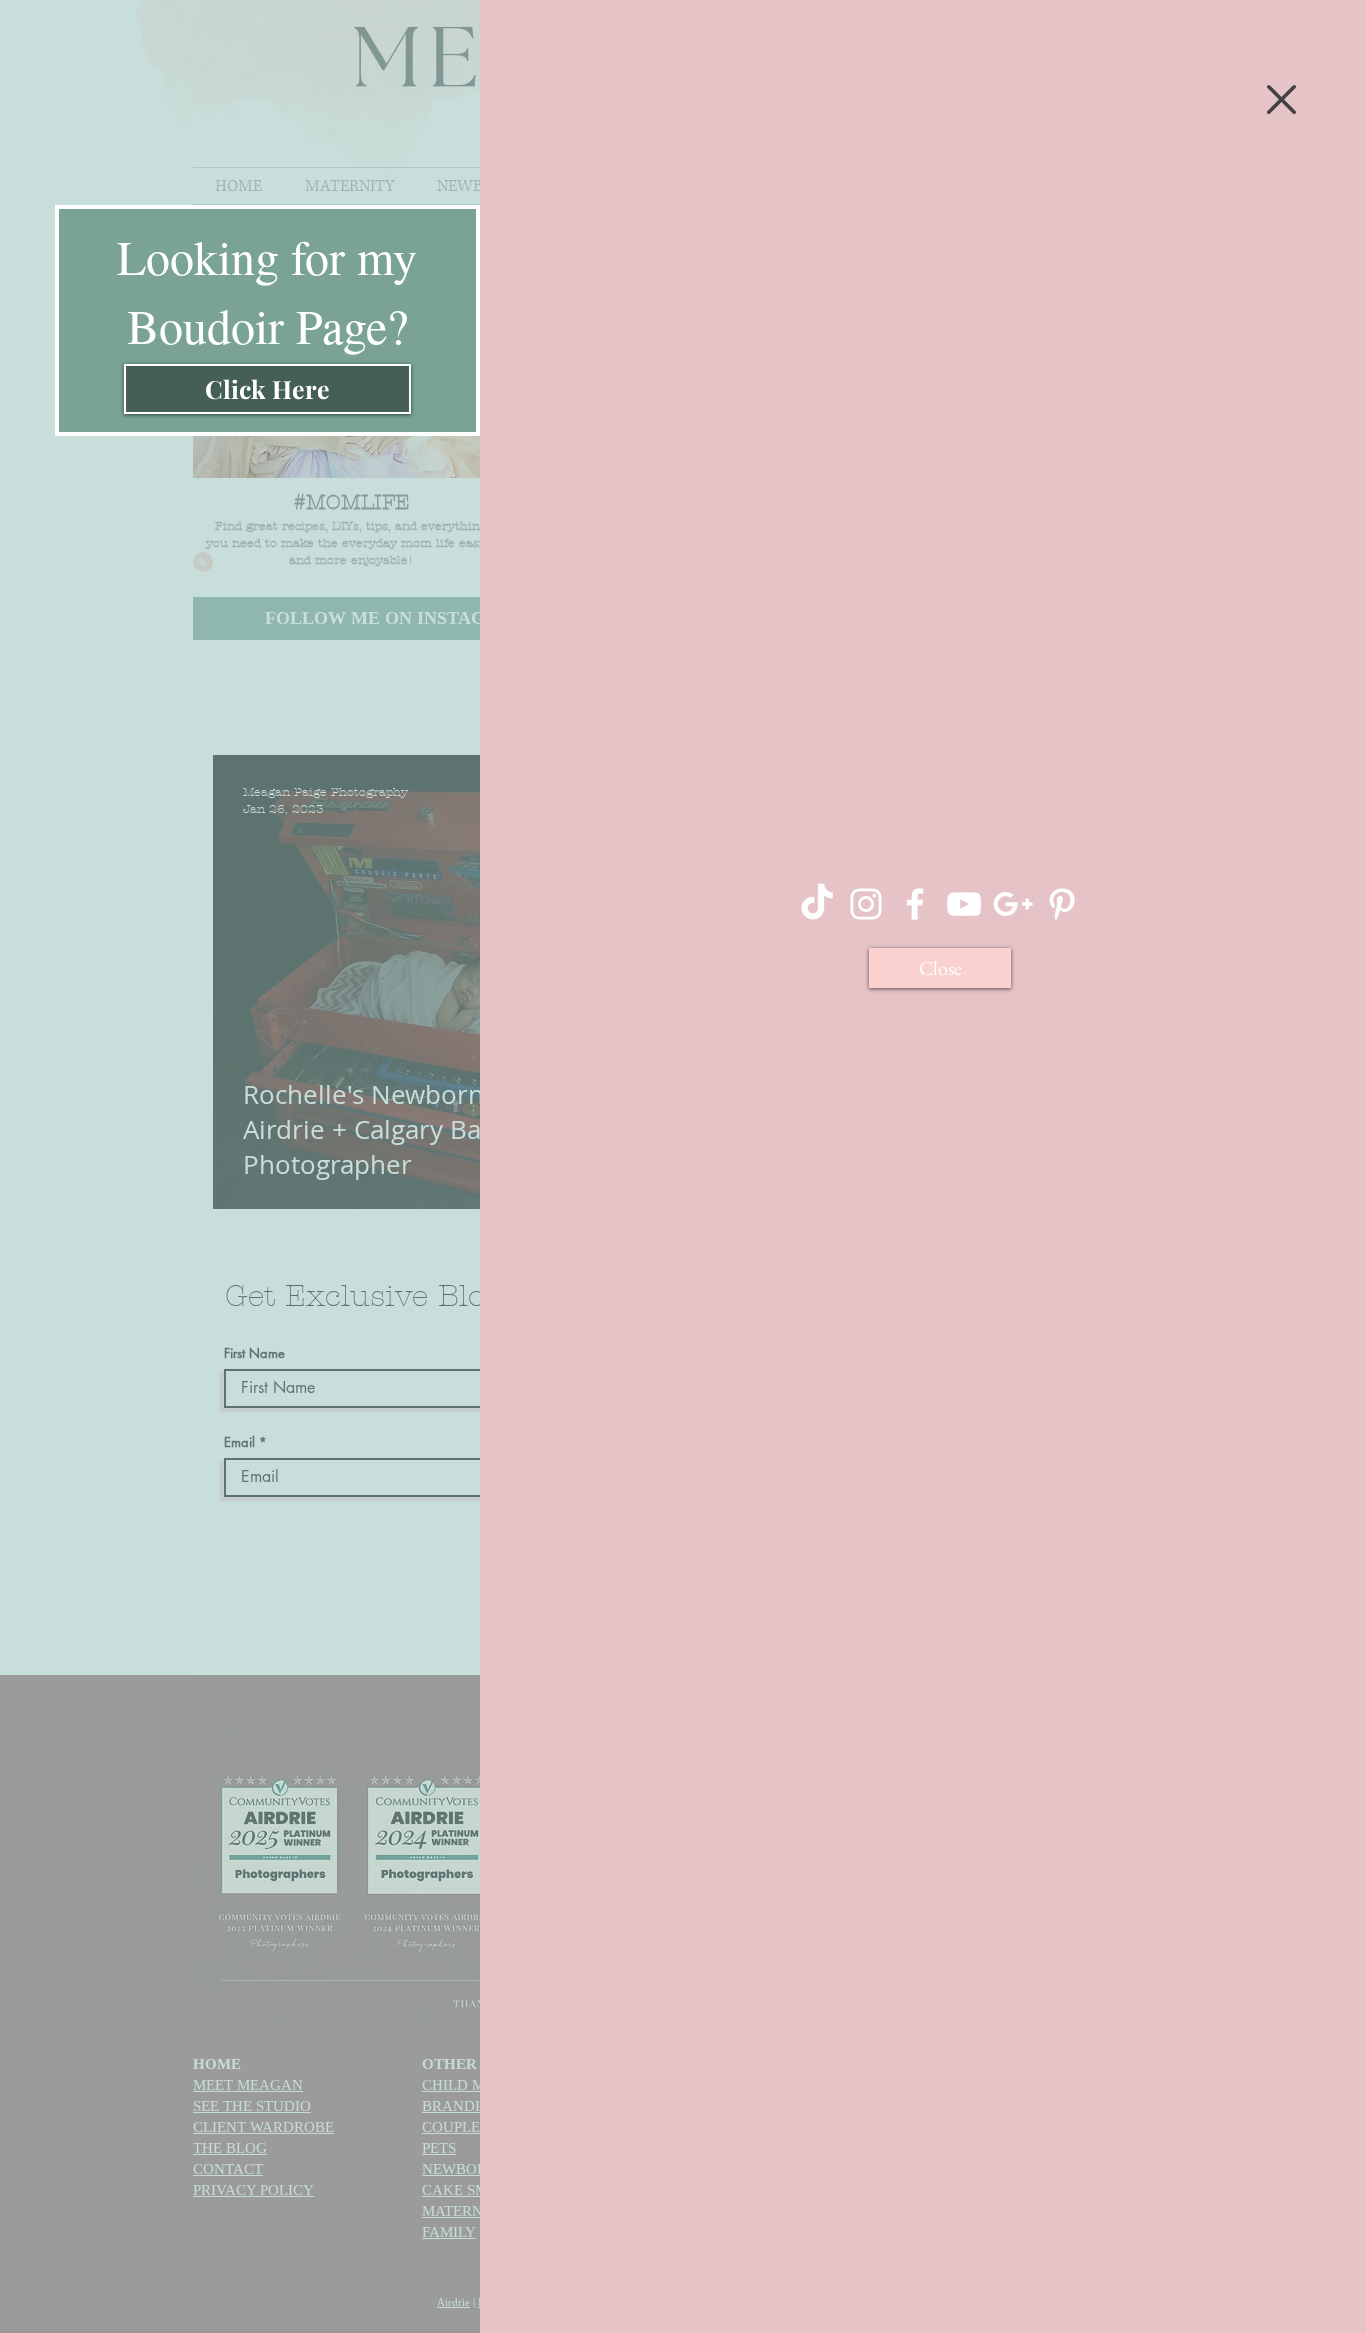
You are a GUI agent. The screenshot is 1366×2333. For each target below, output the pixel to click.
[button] (1281, 99)
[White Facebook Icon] (915, 904)
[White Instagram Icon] (866, 904)
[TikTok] (817, 904)
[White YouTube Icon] (964, 904)
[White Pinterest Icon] (1062, 904)
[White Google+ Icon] (1013, 904)
